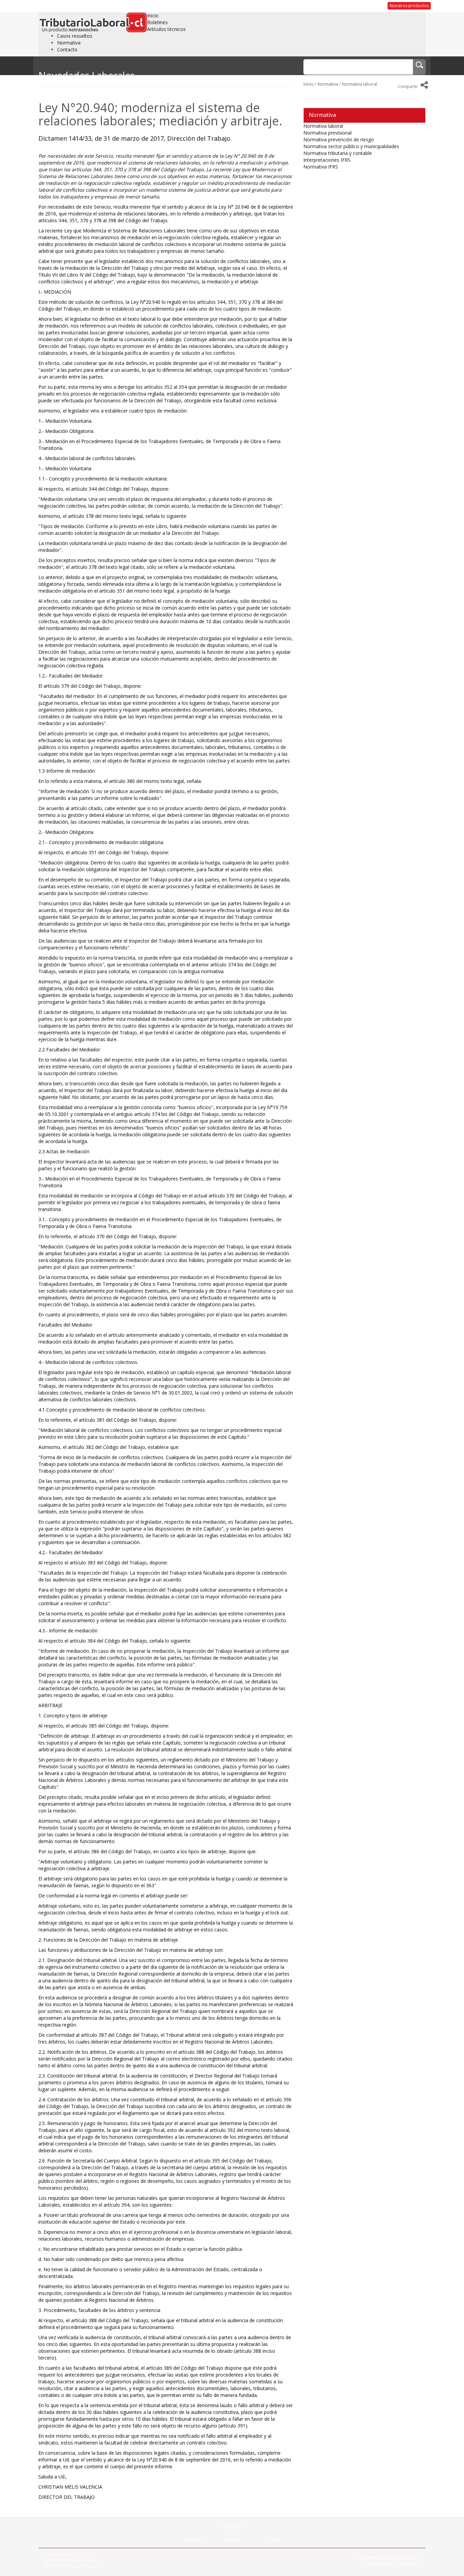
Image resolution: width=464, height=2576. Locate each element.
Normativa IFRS (321, 167)
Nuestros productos (409, 6)
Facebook (194, 2539)
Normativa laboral (359, 84)
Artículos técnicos (166, 29)
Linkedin (274, 2539)
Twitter (232, 2539)
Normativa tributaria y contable (338, 153)
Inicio (153, 15)
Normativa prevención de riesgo (339, 139)
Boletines (157, 22)
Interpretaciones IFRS (327, 160)
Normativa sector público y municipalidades (351, 146)
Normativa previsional (327, 133)
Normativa (69, 43)
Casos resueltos (75, 36)
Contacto (67, 49)
